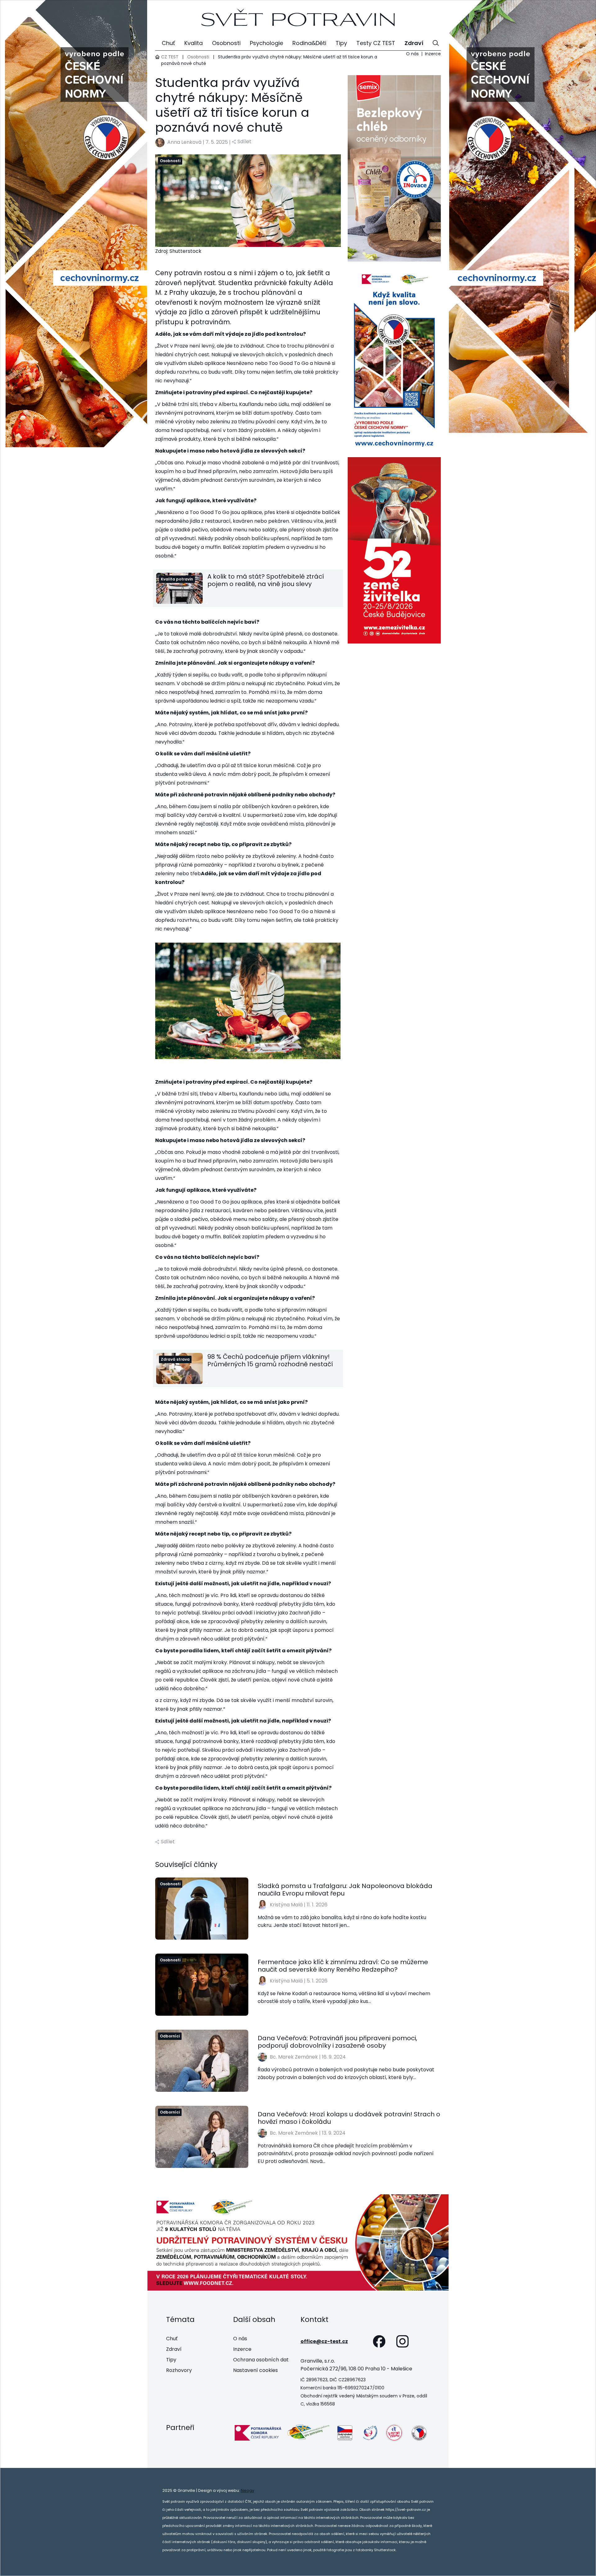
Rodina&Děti (309, 43)
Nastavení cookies (255, 2370)
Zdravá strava (175, 1359)
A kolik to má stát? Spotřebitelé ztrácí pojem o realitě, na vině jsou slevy (266, 580)
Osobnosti (198, 57)
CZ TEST (170, 57)
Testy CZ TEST (376, 43)
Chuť (172, 2339)
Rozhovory (179, 2370)
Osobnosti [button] (226, 43)
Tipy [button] (341, 43)
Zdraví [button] (414, 43)
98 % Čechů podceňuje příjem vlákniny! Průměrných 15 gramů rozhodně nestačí (270, 1360)
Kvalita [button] (194, 43)
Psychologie (266, 43)
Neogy (248, 2490)
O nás (412, 54)
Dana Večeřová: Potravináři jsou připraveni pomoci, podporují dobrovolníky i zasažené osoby (337, 2042)
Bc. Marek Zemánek (294, 2057)
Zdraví (174, 2349)
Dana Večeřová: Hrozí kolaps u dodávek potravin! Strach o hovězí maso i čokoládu (349, 2118)
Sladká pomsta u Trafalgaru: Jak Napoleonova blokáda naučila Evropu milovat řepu (345, 1890)
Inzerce (433, 54)
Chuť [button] (168, 43)
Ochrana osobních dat (261, 2360)
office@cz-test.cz (324, 2341)
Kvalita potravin (177, 579)
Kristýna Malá (286, 1905)
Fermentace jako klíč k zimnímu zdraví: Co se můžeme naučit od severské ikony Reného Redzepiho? (343, 1966)
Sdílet (244, 141)
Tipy (171, 2360)
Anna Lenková (184, 142)
